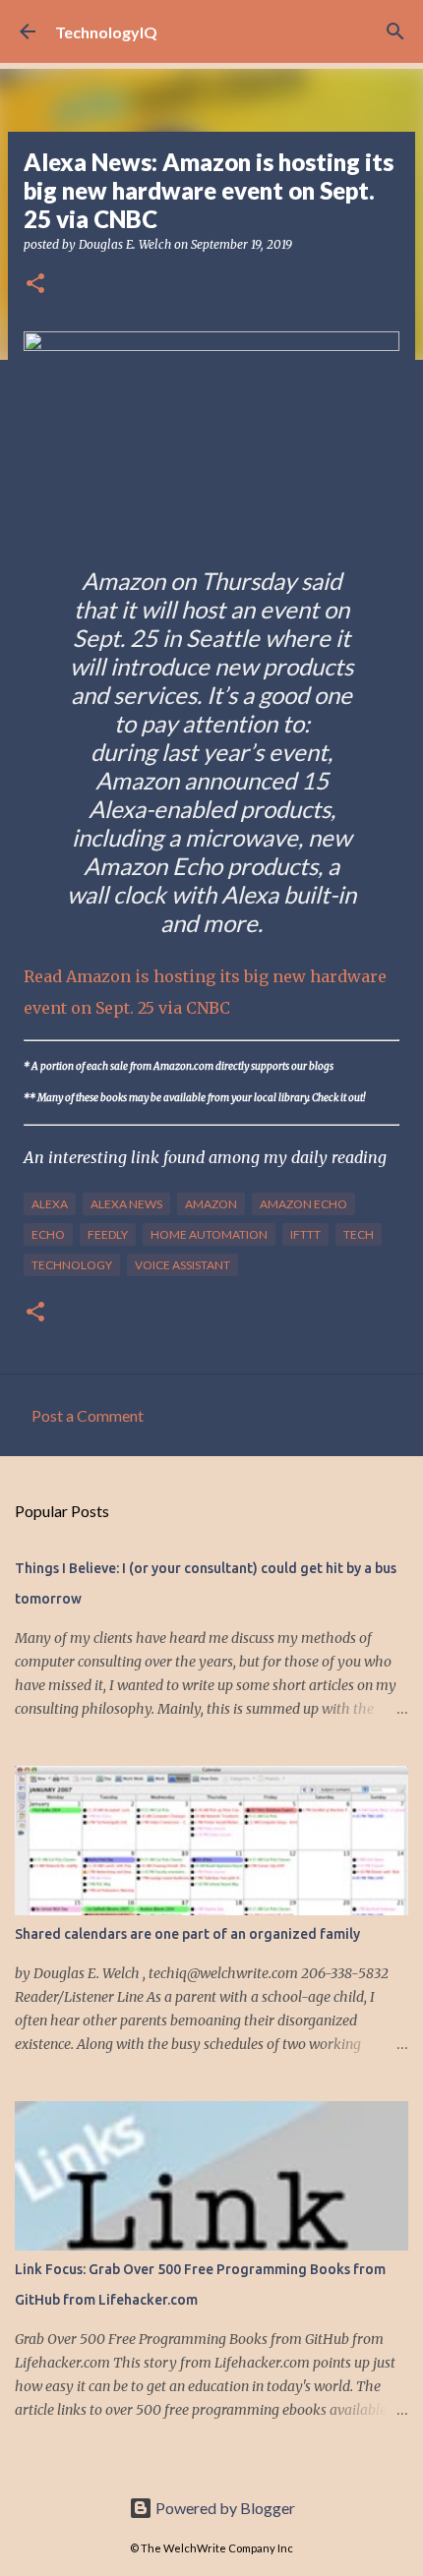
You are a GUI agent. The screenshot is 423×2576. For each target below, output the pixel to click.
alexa (50, 1204)
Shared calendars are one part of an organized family (187, 1934)
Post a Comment (88, 1415)
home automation (209, 1234)
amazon (211, 1204)
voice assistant (182, 1265)
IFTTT (305, 1234)
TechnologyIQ (106, 32)
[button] (35, 285)
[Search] (395, 31)
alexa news (126, 1204)
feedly (108, 1234)
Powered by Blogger (224, 2508)
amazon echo (303, 1204)
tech (359, 1234)
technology (72, 1265)
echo (48, 1234)
